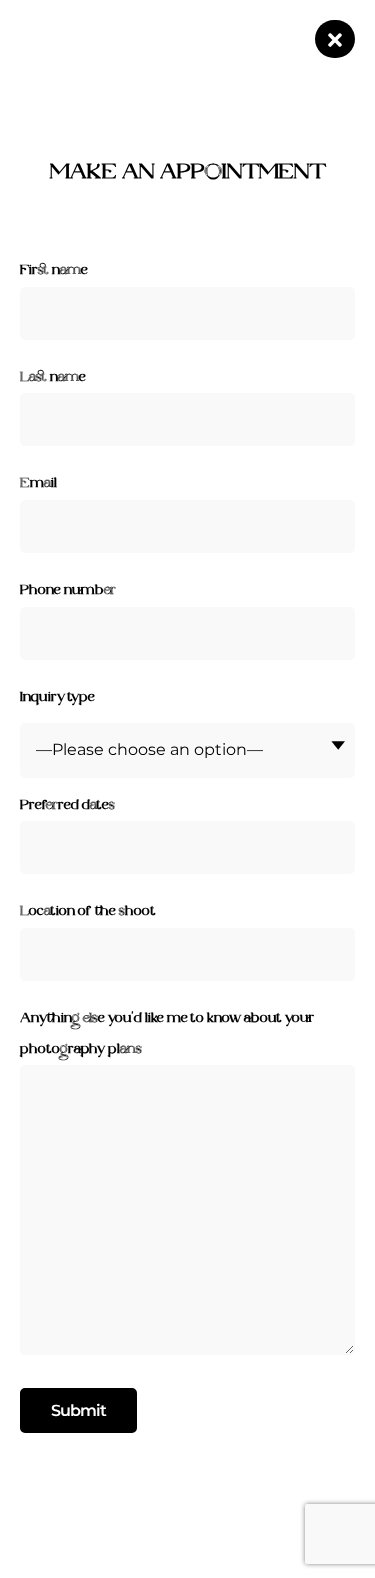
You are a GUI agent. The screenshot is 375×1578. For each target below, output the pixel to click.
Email (38, 483)
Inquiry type (57, 697)
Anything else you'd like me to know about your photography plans (167, 1034)
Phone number (68, 590)
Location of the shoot (88, 911)
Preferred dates (67, 805)
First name (54, 270)
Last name (53, 377)
